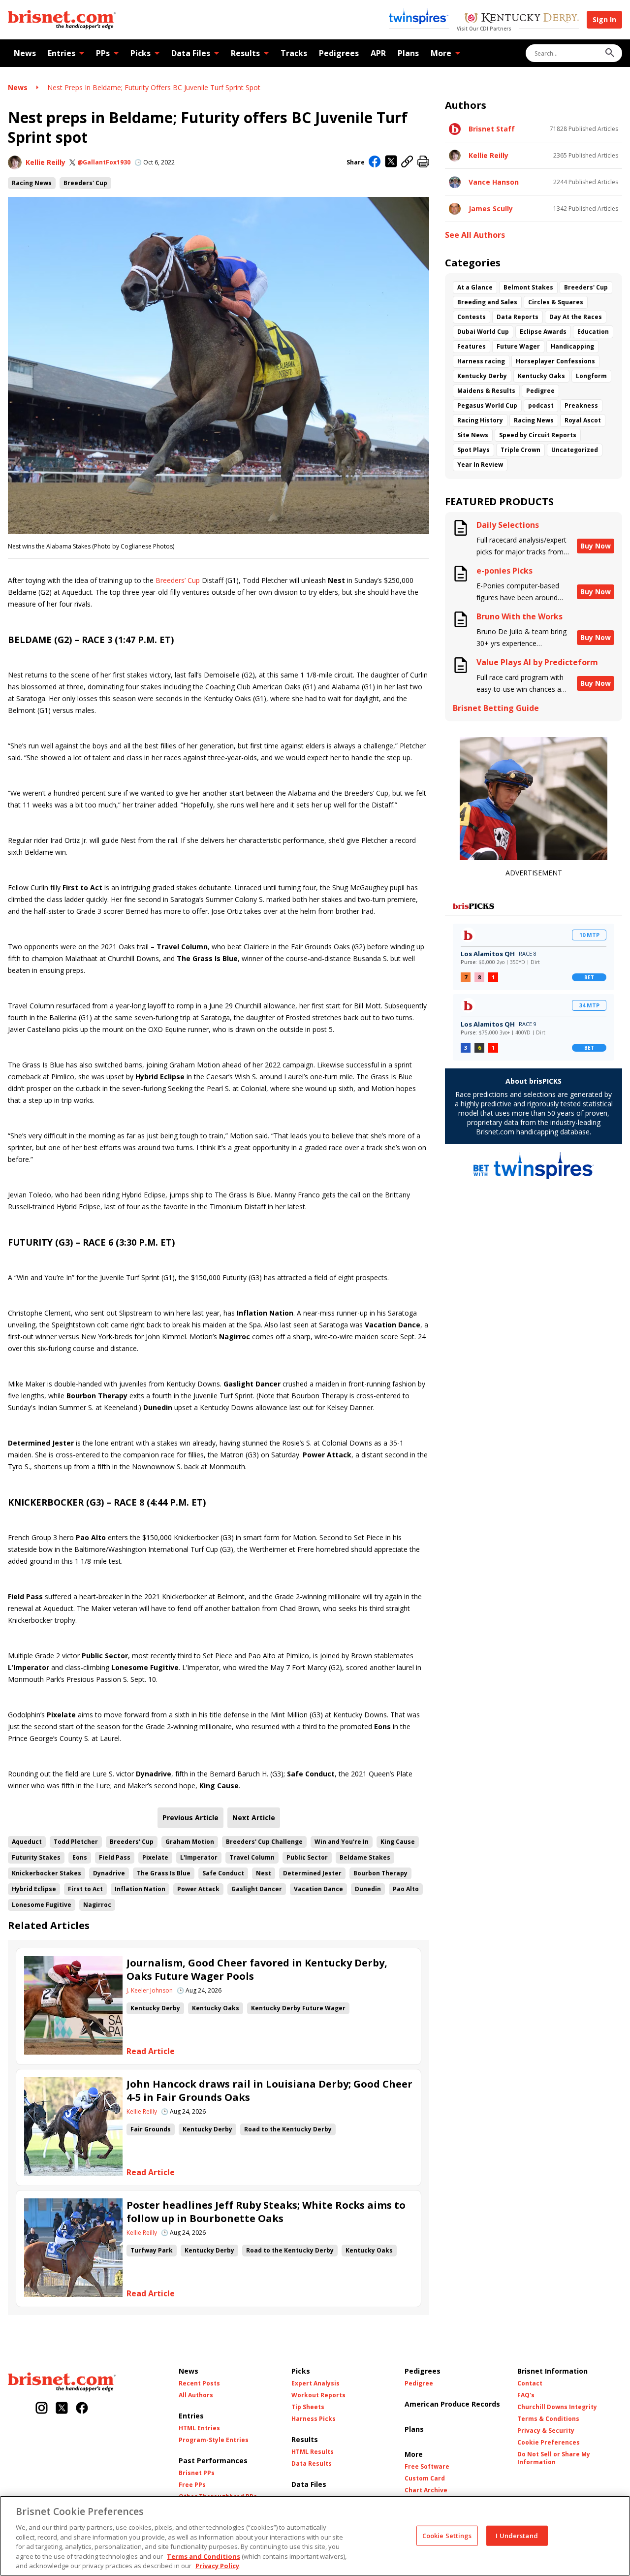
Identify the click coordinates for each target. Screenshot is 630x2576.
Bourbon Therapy (380, 1873)
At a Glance (475, 287)
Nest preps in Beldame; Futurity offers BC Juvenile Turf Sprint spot (154, 87)
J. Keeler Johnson (150, 1991)
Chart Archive (426, 2490)
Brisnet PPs (197, 2473)
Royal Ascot (583, 420)
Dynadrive (109, 1873)
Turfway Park (152, 2250)
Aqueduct (27, 1842)
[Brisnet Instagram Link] (42, 2409)
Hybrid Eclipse (34, 1889)
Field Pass (115, 1857)
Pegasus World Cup (487, 405)
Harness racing (481, 361)
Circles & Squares (556, 302)
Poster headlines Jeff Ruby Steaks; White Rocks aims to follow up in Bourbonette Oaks (266, 2212)
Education (593, 332)
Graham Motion (190, 1842)
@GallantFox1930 (104, 162)
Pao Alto (406, 1889)
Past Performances (213, 2461)
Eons (80, 1857)
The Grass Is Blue (164, 1873)
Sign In (604, 19)
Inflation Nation (140, 1889)
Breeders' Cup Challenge (264, 1842)
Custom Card (425, 2479)
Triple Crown (520, 450)
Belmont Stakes (528, 287)
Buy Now (596, 546)
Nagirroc (97, 1905)
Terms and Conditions (204, 2556)
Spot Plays (473, 450)
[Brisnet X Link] (62, 2409)
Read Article (151, 2051)
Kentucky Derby (155, 2008)
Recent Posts (199, 2383)
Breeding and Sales (487, 302)
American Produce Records (452, 2404)
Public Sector (307, 1857)
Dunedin (368, 1889)
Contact (530, 2383)
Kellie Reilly (46, 162)
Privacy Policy (217, 2566)
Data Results (312, 2464)
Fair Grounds (151, 2129)
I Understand (517, 2535)
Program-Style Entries (214, 2440)
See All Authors (475, 235)
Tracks (294, 53)
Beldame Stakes (365, 1857)
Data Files (191, 53)
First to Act (85, 1889)
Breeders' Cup (85, 183)
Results (245, 53)
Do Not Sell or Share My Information (554, 2458)
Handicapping (572, 346)
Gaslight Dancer (257, 1889)
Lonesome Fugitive (42, 1905)
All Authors (196, 2395)
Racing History (480, 420)
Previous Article (190, 1818)
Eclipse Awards (543, 332)
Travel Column (252, 1857)
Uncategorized (575, 450)
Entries (62, 53)
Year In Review (480, 465)
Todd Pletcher (76, 1842)
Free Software (427, 2467)
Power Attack (198, 1889)
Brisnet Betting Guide (496, 708)
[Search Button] (610, 53)
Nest (264, 1873)
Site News (473, 435)
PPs (103, 53)
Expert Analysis (315, 2383)
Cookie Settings (447, 2535)
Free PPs (192, 2485)
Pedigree (540, 391)
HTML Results (313, 2452)
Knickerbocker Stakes (47, 1873)
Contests (472, 317)
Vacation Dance (318, 1889)
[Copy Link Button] (407, 162)
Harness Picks (314, 2419)
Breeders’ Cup (178, 580)
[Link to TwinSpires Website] (419, 17)
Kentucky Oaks (216, 2008)
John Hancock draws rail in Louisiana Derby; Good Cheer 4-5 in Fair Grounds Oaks (269, 2091)
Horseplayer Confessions (555, 361)
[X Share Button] (391, 162)
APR (378, 53)
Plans (408, 53)
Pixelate (155, 1857)
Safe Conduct (223, 1873)
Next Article (254, 1818)
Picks (141, 53)
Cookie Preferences (549, 2443)
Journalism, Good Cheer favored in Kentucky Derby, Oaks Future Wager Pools (257, 1969)
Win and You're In (342, 1842)
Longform (591, 376)
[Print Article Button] (423, 162)
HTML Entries (199, 2428)
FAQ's (526, 2395)
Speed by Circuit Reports (538, 435)
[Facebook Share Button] (375, 162)
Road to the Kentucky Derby (288, 2129)
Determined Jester (312, 1873)
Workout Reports (318, 2395)
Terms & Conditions (548, 2419)
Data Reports (518, 317)
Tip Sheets (308, 2407)
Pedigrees (339, 53)
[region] (315, 2536)
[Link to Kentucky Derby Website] (521, 19)
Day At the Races (576, 317)
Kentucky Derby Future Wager (298, 2008)
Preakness (581, 405)
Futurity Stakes (36, 1857)
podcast (541, 405)
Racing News (32, 183)
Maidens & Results (486, 391)
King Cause (398, 1842)
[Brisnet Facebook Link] (82, 2409)
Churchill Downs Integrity (557, 2407)
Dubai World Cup (483, 332)
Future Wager (518, 346)
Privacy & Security (546, 2431)
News (25, 53)
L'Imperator (199, 1857)
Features (472, 346)
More (441, 53)
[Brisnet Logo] (62, 20)
